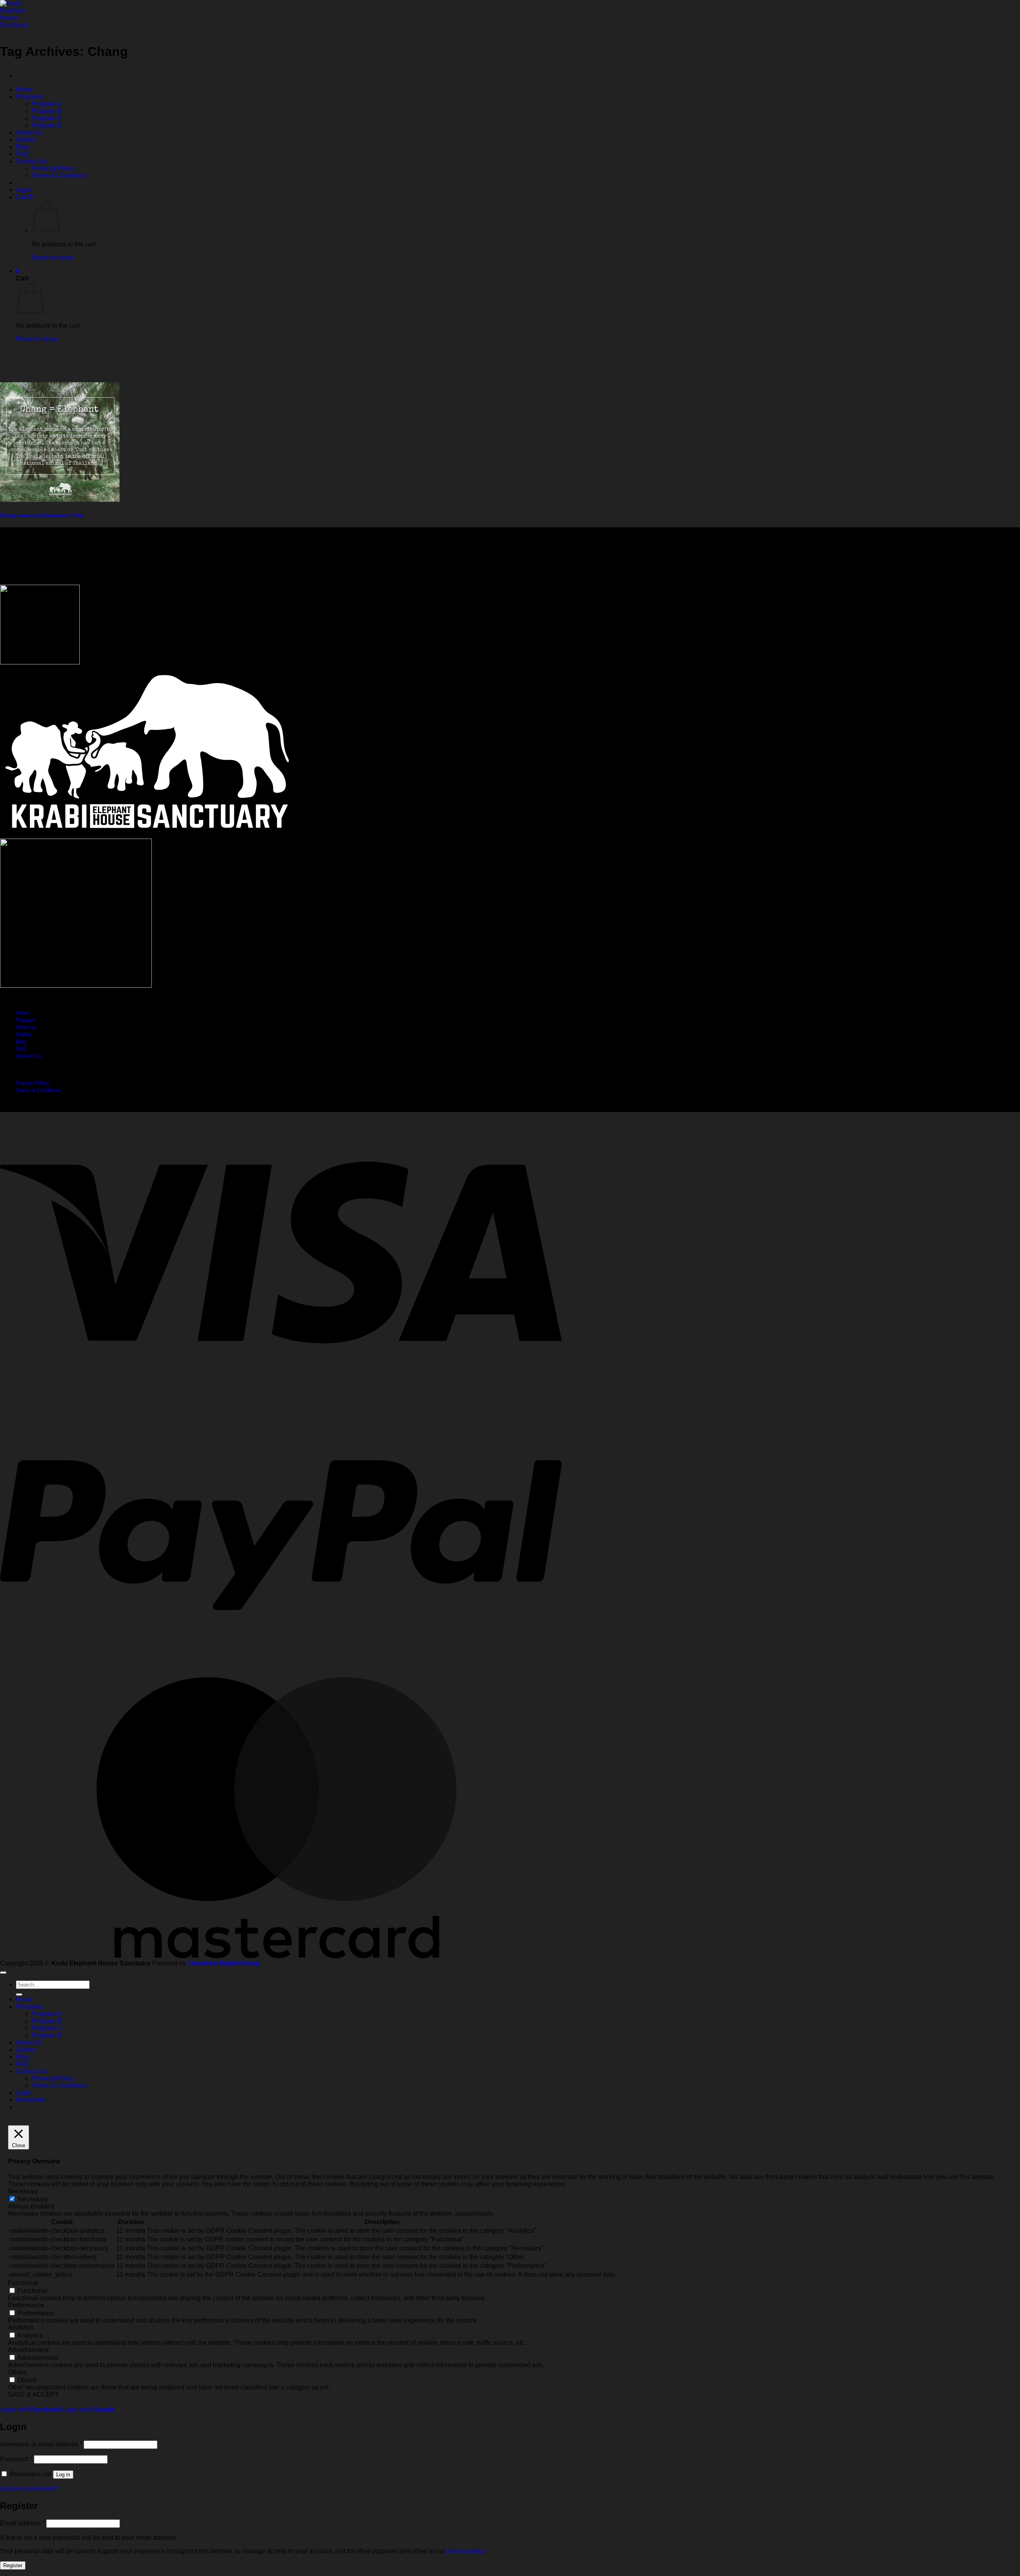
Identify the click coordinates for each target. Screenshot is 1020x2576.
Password (16, 2459)
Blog (23, 147)
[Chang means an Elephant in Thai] (60, 500)
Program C (47, 118)
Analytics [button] (21, 2327)
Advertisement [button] (28, 2350)
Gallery (26, 140)
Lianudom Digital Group (224, 1963)
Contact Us (32, 161)
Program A (47, 104)
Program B (47, 111)
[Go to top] (3, 1973)
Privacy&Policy (53, 168)
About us (26, 1027)
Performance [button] (26, 2305)
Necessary (33, 2199)
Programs (30, 97)
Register (13, 2565)
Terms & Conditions (60, 176)
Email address (22, 2523)
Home (25, 89)
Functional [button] (23, 2283)
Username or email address (41, 2444)
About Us (29, 133)
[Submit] (19, 1994)
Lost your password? (29, 2489)
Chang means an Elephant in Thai (42, 516)
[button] (24, 190)
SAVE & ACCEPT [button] (33, 2394)
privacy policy (466, 2551)
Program (26, 1020)
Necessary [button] (23, 2191)
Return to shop (53, 258)
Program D (47, 125)
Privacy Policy (33, 1083)
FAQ (22, 154)
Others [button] (17, 2372)
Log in (63, 2475)
